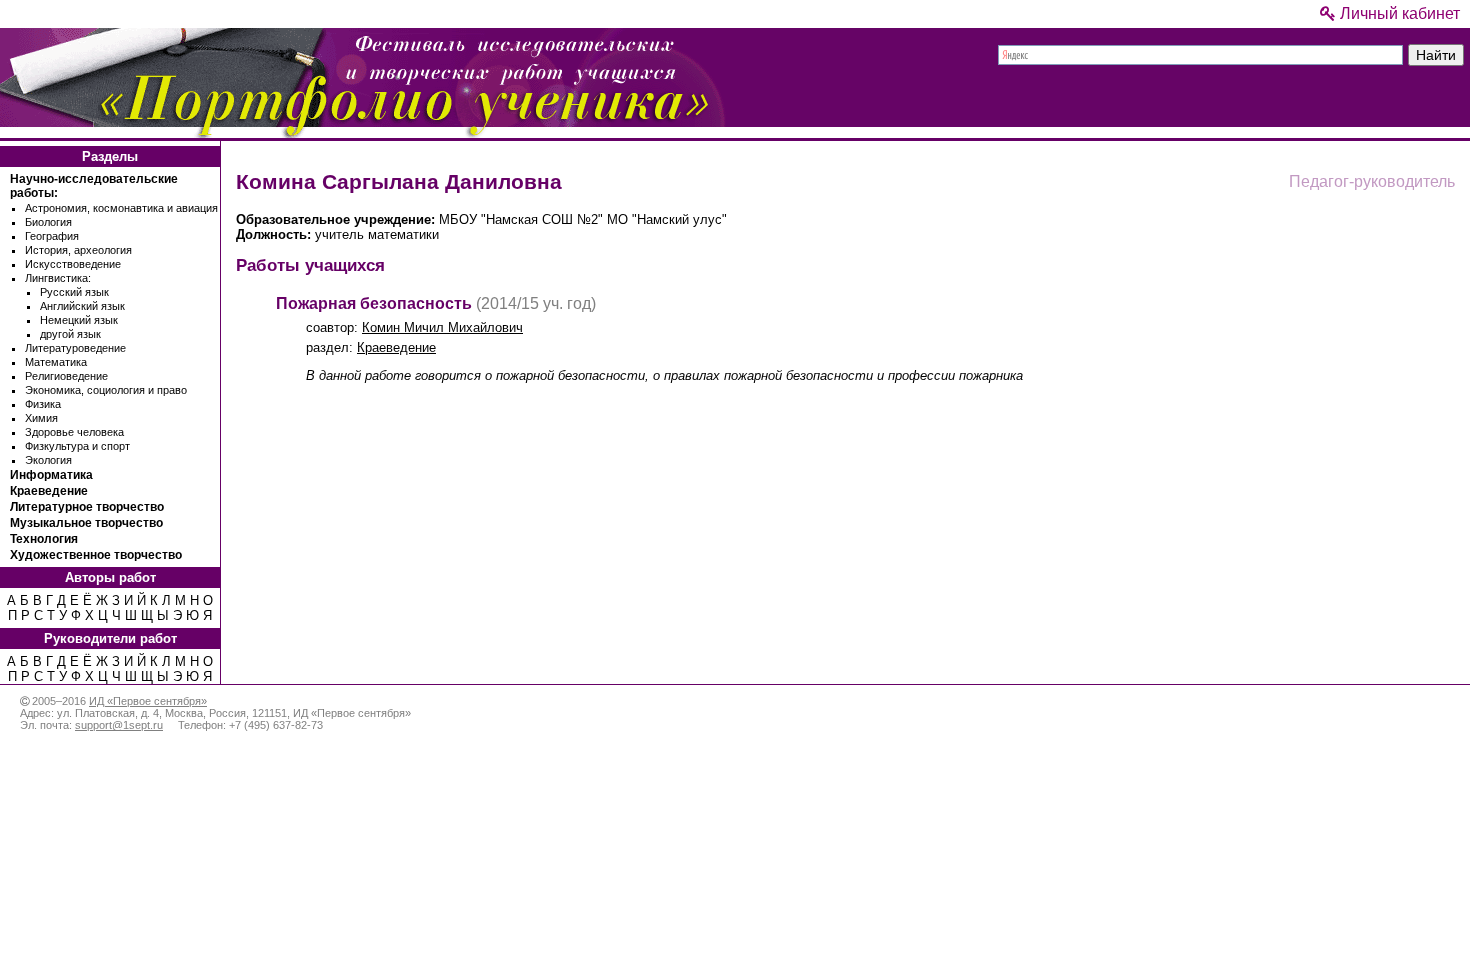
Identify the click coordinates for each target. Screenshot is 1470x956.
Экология (48, 460)
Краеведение (49, 491)
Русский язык (74, 292)
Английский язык (82, 306)
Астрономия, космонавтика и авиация (121, 208)
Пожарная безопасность (374, 303)
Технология (44, 539)
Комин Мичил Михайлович (442, 327)
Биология (48, 222)
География (52, 236)
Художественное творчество (96, 555)
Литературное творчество (87, 507)
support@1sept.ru (119, 725)
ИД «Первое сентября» (148, 701)
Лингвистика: (58, 278)
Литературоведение (75, 348)
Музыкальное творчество (86, 523)
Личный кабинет (1398, 13)
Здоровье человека (74, 432)
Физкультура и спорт (77, 446)
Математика (56, 362)
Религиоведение (66, 376)
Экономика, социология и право (106, 390)
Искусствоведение (73, 264)
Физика (43, 404)
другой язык (70, 334)
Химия (41, 418)
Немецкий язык (79, 320)
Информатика (51, 475)
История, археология (78, 250)
